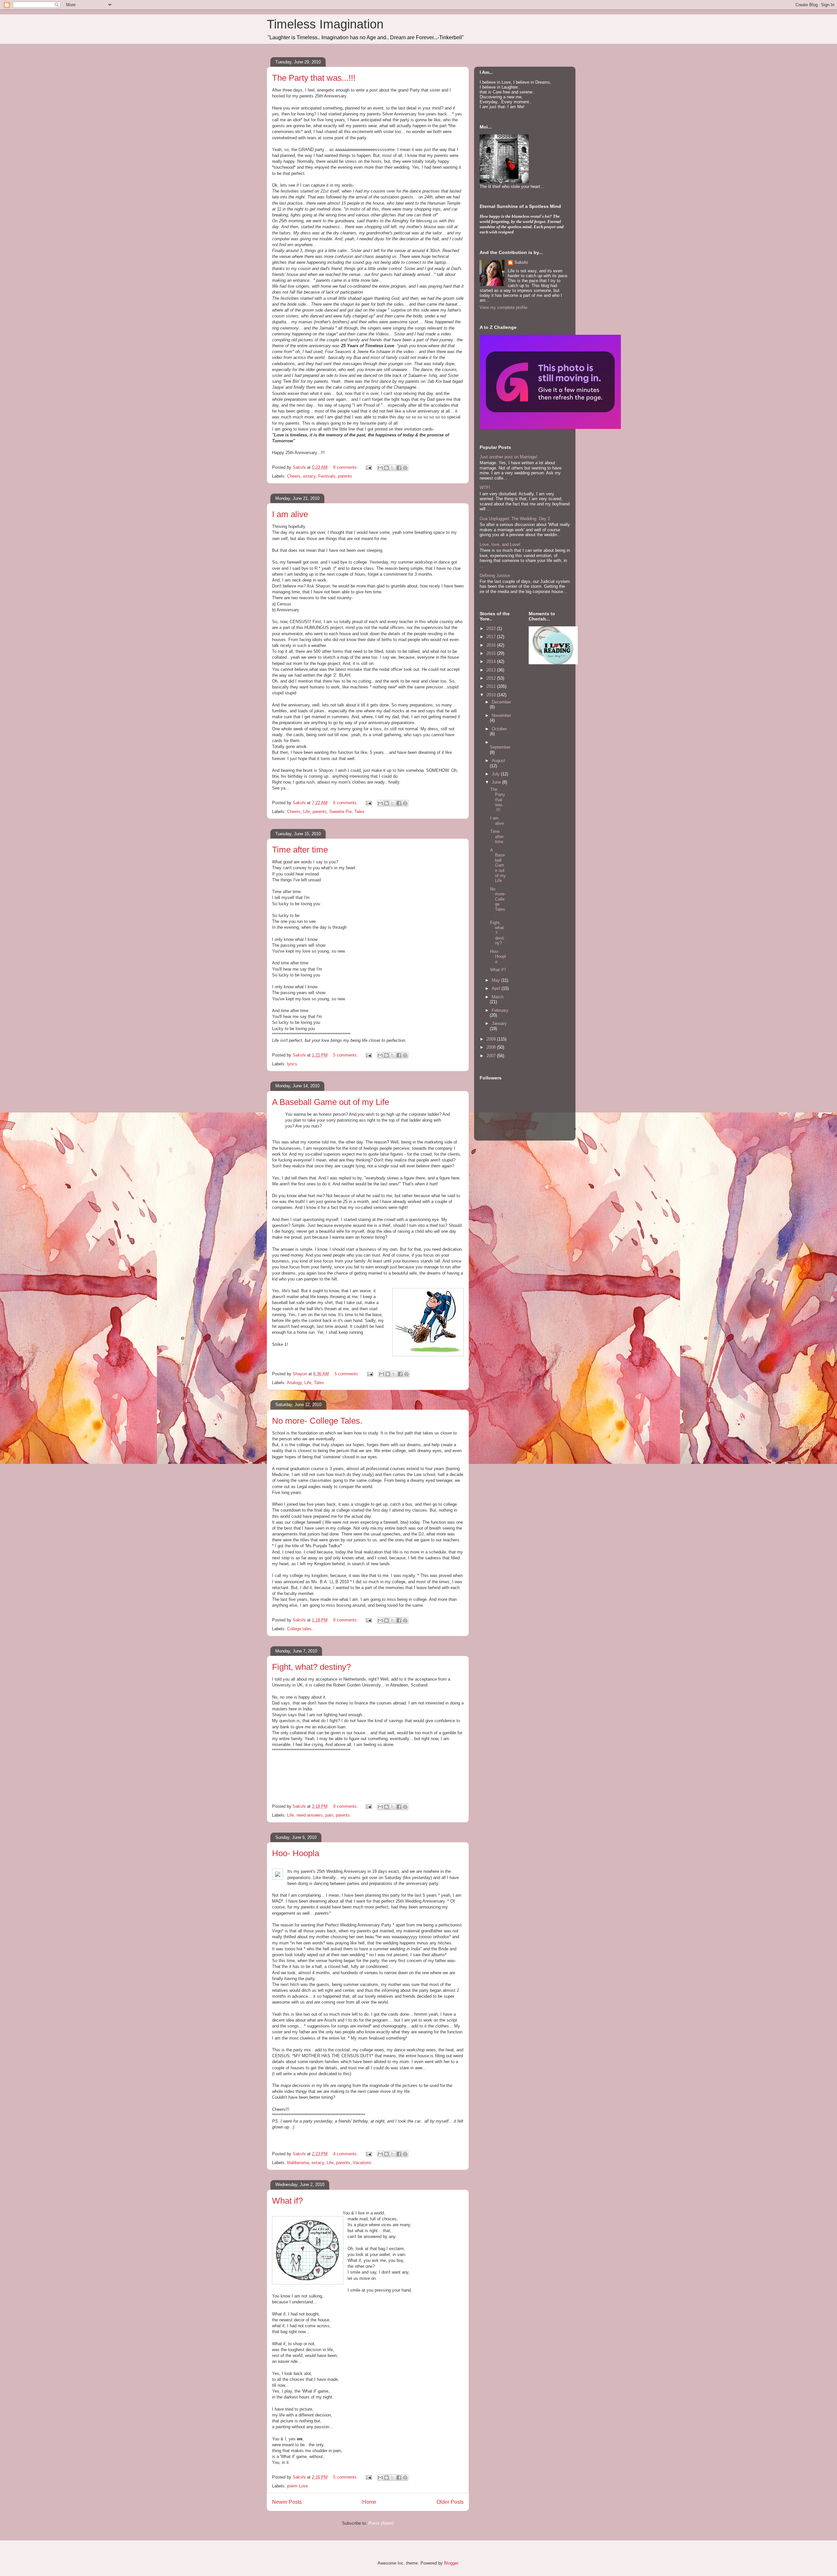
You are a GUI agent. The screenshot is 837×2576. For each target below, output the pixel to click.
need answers (310, 1815)
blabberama (298, 2163)
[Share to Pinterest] (405, 468)
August (498, 761)
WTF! (485, 488)
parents (345, 476)
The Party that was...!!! (314, 78)
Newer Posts (287, 2502)
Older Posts (450, 2502)
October (499, 729)
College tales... (301, 1629)
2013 (492, 670)
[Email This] (380, 468)
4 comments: (346, 2154)
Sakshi (521, 262)
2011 (492, 686)
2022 (492, 628)
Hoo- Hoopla (296, 1853)
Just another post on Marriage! (509, 457)
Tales (359, 812)
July (496, 774)
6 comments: (346, 803)
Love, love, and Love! (500, 544)
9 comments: (346, 1806)
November (501, 715)
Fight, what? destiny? (311, 1667)
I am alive (290, 514)
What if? (287, 2201)
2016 (492, 645)
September (500, 747)
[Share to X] (393, 468)
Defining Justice (495, 576)
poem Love (298, 2486)
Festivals (327, 476)
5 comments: (346, 1055)
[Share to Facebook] (399, 468)
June (497, 782)
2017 (492, 637)
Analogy (294, 1383)
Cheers (294, 476)
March (498, 997)
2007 (492, 1056)
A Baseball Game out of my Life (331, 1102)
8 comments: (346, 467)
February (500, 1010)
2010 (492, 695)
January (499, 1023)
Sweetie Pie (341, 812)
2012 (492, 678)
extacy (309, 476)
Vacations (362, 2163)
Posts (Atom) (381, 2523)
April (497, 988)
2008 (492, 1047)
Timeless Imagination (325, 24)
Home (369, 2502)
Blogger (451, 2563)
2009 (492, 1039)
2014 (492, 661)
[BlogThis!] (386, 468)
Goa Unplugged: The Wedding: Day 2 (515, 519)
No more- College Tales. (317, 1421)
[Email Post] (368, 467)
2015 (492, 653)
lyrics (292, 1064)
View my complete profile (504, 307)
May (496, 980)
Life (307, 812)
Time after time (300, 850)
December (501, 702)
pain (329, 1815)
